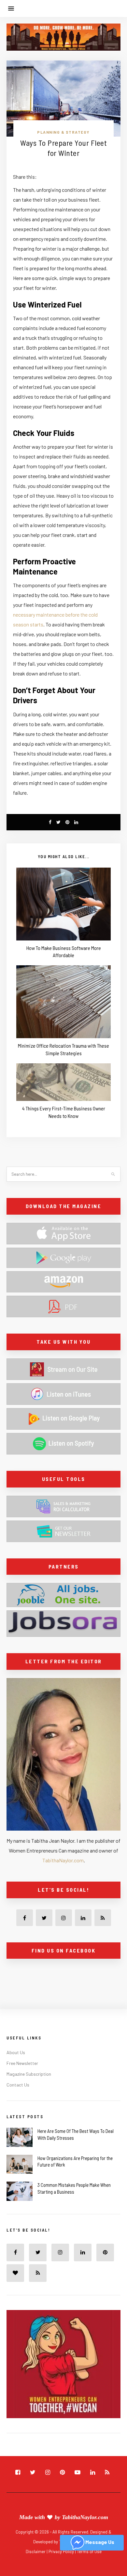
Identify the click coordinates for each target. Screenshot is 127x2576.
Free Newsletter (22, 2063)
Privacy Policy (62, 2551)
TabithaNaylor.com (63, 1860)
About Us (16, 2052)
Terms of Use (89, 2551)
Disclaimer (36, 2551)
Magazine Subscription (29, 2074)
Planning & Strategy (63, 132)
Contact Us (18, 2085)
